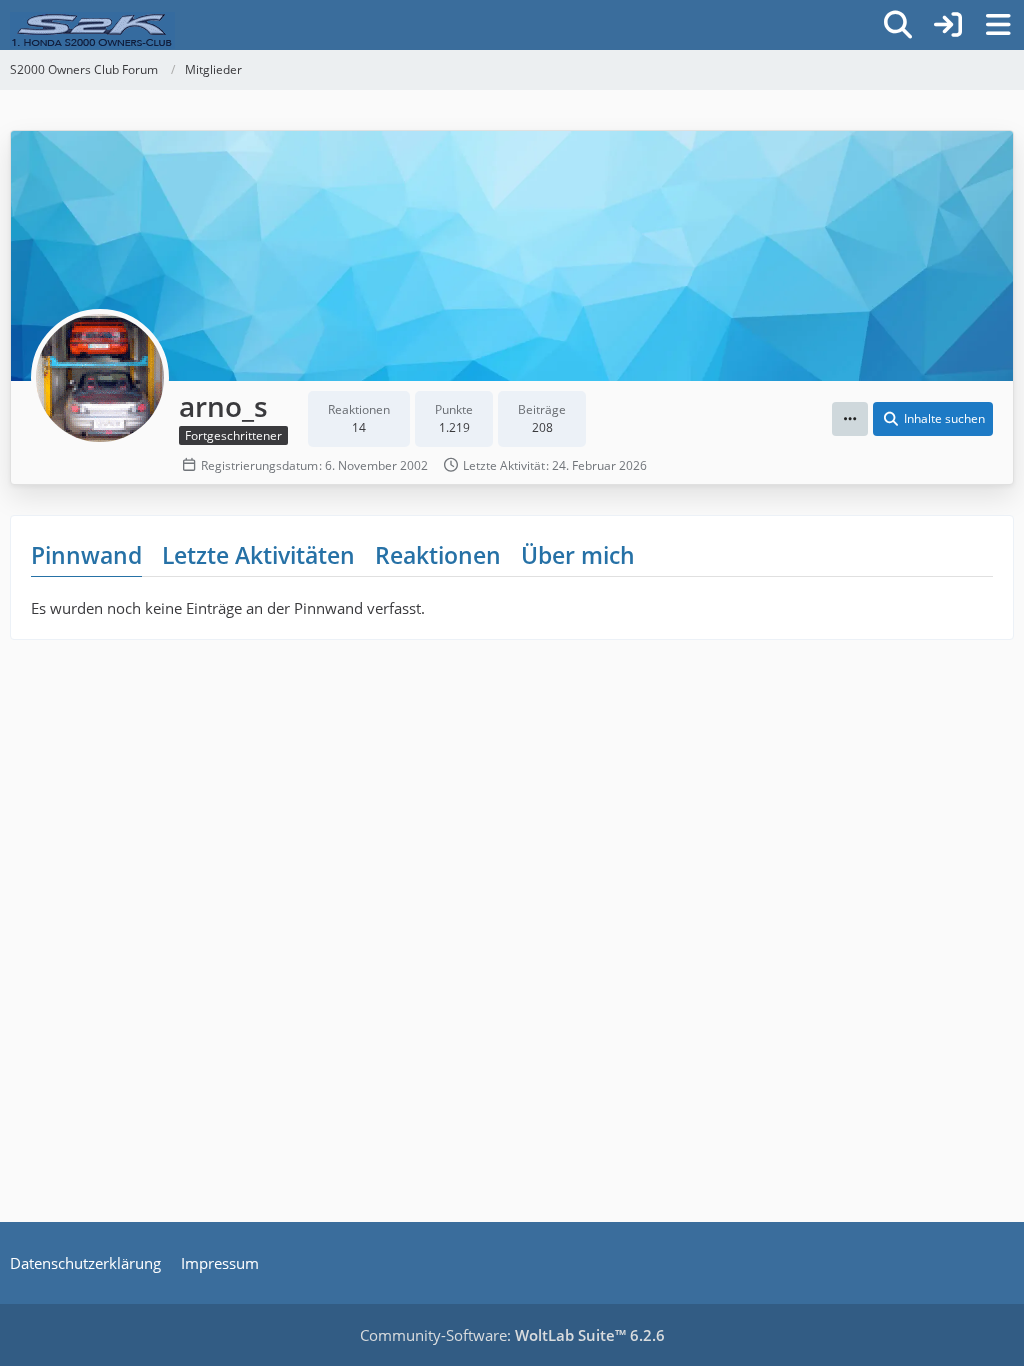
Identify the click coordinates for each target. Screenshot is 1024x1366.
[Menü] (998, 25)
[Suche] (898, 25)
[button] (850, 419)
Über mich (578, 555)
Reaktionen (438, 555)
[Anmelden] (948, 25)
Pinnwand (86, 555)
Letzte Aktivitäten (258, 555)
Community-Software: (512, 1335)
